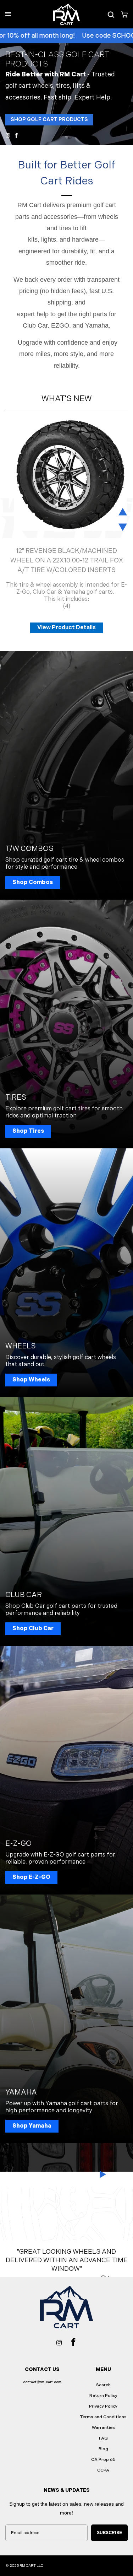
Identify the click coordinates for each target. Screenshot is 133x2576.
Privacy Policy (103, 2406)
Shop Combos (33, 882)
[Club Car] (66, 1521)
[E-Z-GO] (66, 1770)
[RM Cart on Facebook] (16, 135)
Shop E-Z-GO (31, 1877)
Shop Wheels (31, 1380)
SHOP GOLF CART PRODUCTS (49, 120)
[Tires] (66, 1024)
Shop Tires (28, 1131)
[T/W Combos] (66, 775)
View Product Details (66, 628)
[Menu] (8, 14)
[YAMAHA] (66, 2019)
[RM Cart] (66, 14)
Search (103, 2385)
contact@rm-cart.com (42, 2382)
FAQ (103, 2438)
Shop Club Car (33, 1629)
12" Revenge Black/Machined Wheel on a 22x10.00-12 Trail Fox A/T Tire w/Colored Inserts (67, 561)
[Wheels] (66, 1273)
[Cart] (122, 14)
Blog (103, 2449)
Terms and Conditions (103, 2417)
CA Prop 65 (103, 2460)
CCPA (103, 2470)
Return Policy (103, 2396)
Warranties (103, 2428)
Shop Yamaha (32, 2126)
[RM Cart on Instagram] (8, 135)
